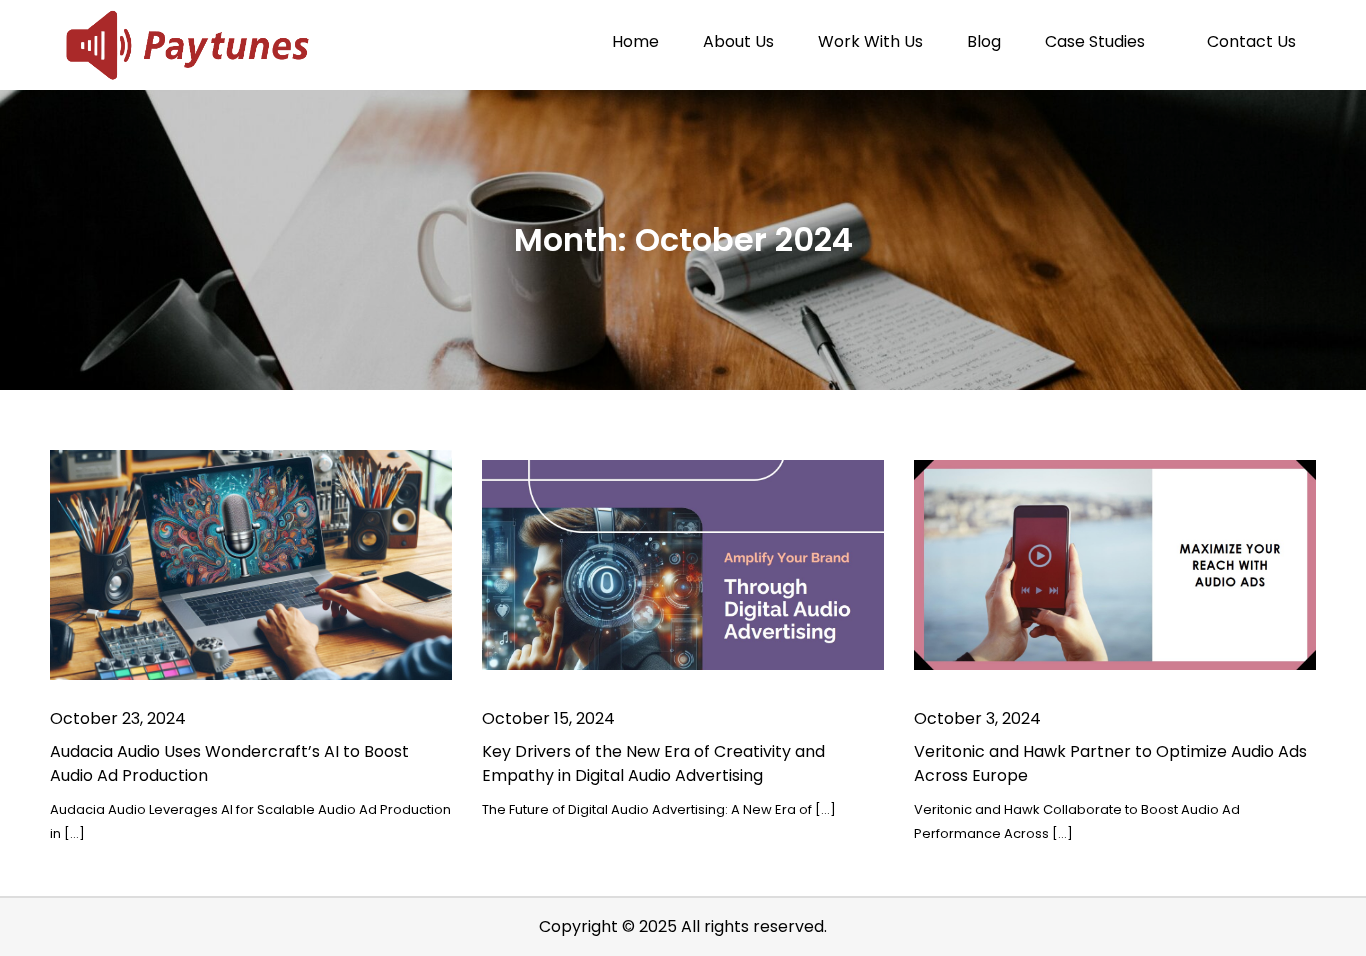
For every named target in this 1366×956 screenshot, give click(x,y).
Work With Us (870, 41)
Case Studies (1095, 41)
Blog (984, 41)
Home (635, 41)
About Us (738, 41)
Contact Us (1251, 41)
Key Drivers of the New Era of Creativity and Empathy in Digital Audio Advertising (653, 763)
